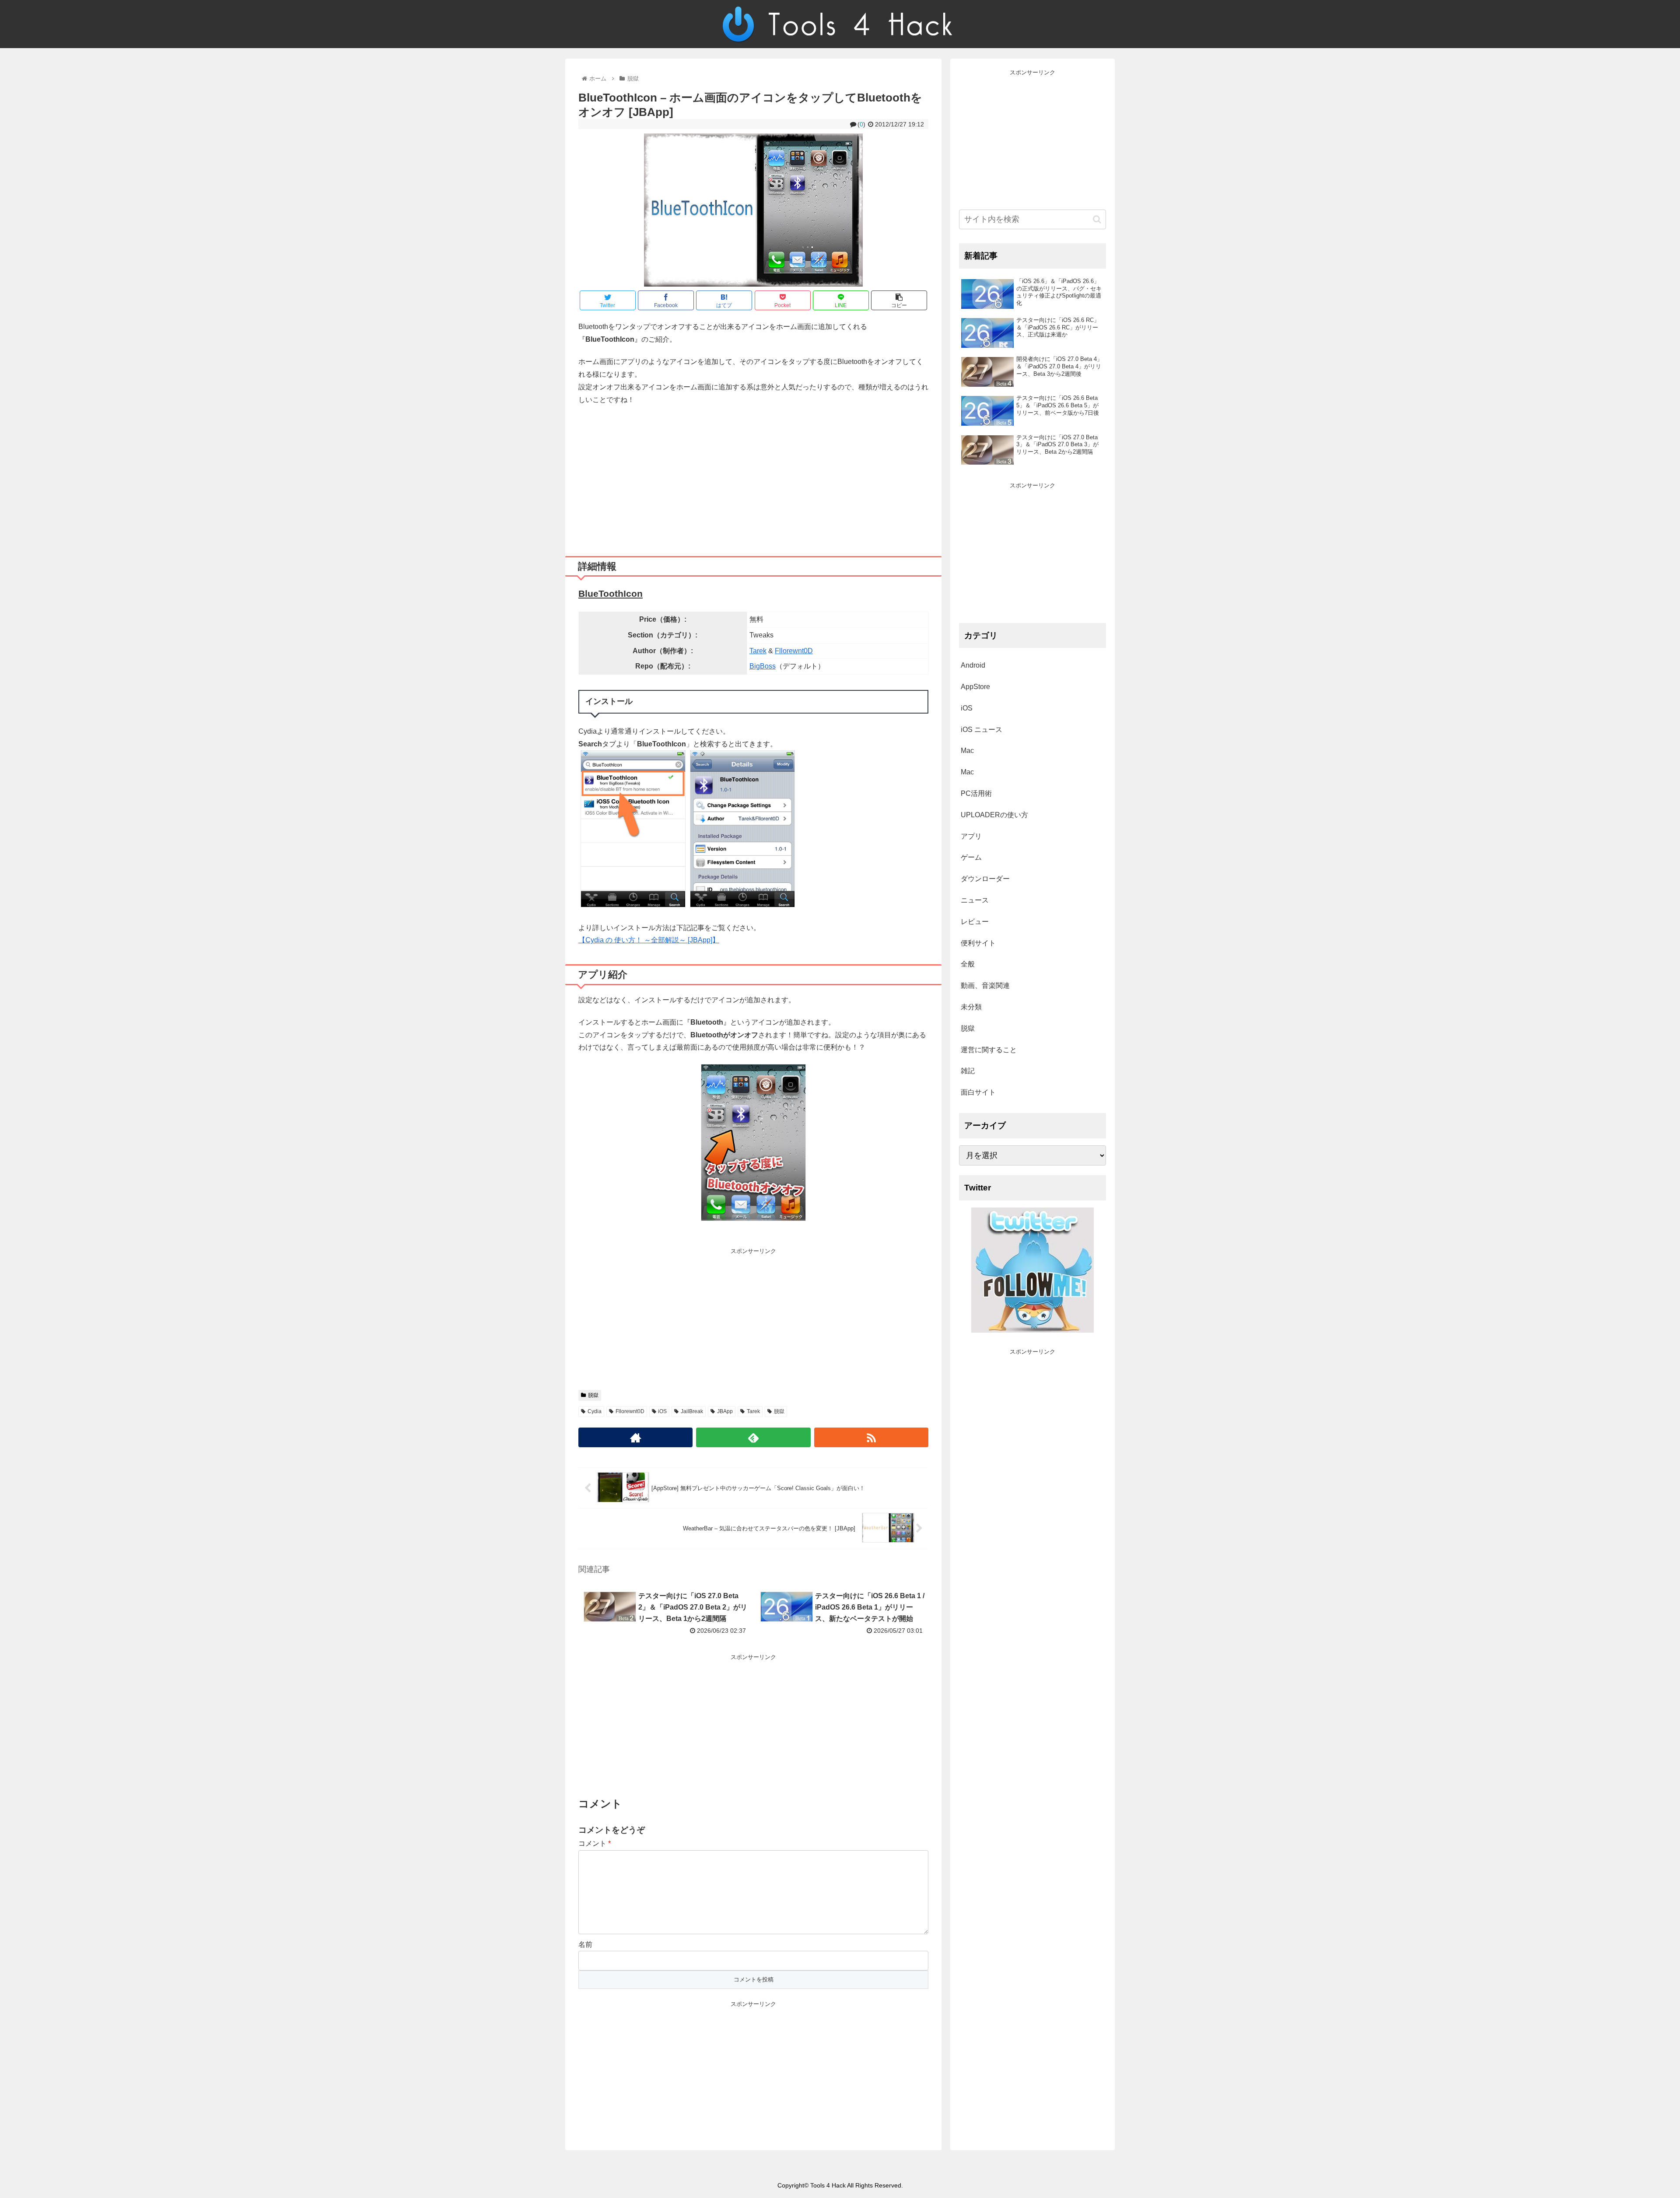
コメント (595, 1843)
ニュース (975, 900)
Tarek (758, 651)
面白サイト (978, 1092)
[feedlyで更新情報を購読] (753, 1437)
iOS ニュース (982, 730)
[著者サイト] (635, 1437)
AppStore (975, 687)
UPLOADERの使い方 (994, 815)
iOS (662, 1411)
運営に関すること (989, 1050)
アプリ (971, 836)
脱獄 (593, 1395)
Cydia (595, 1411)
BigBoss (763, 666)
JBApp (725, 1411)
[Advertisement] (753, 477)
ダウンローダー (985, 879)
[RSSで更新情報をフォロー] (871, 1437)
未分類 (971, 1007)
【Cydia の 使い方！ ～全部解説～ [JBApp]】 (649, 940)
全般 (968, 964)
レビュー (975, 922)
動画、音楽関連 (985, 985)
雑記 (968, 1071)
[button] (1097, 219)
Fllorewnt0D (794, 651)
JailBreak (692, 1411)
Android (973, 665)
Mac (967, 751)
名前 (585, 1944)
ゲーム (971, 857)
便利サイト (978, 943)
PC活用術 (976, 793)
